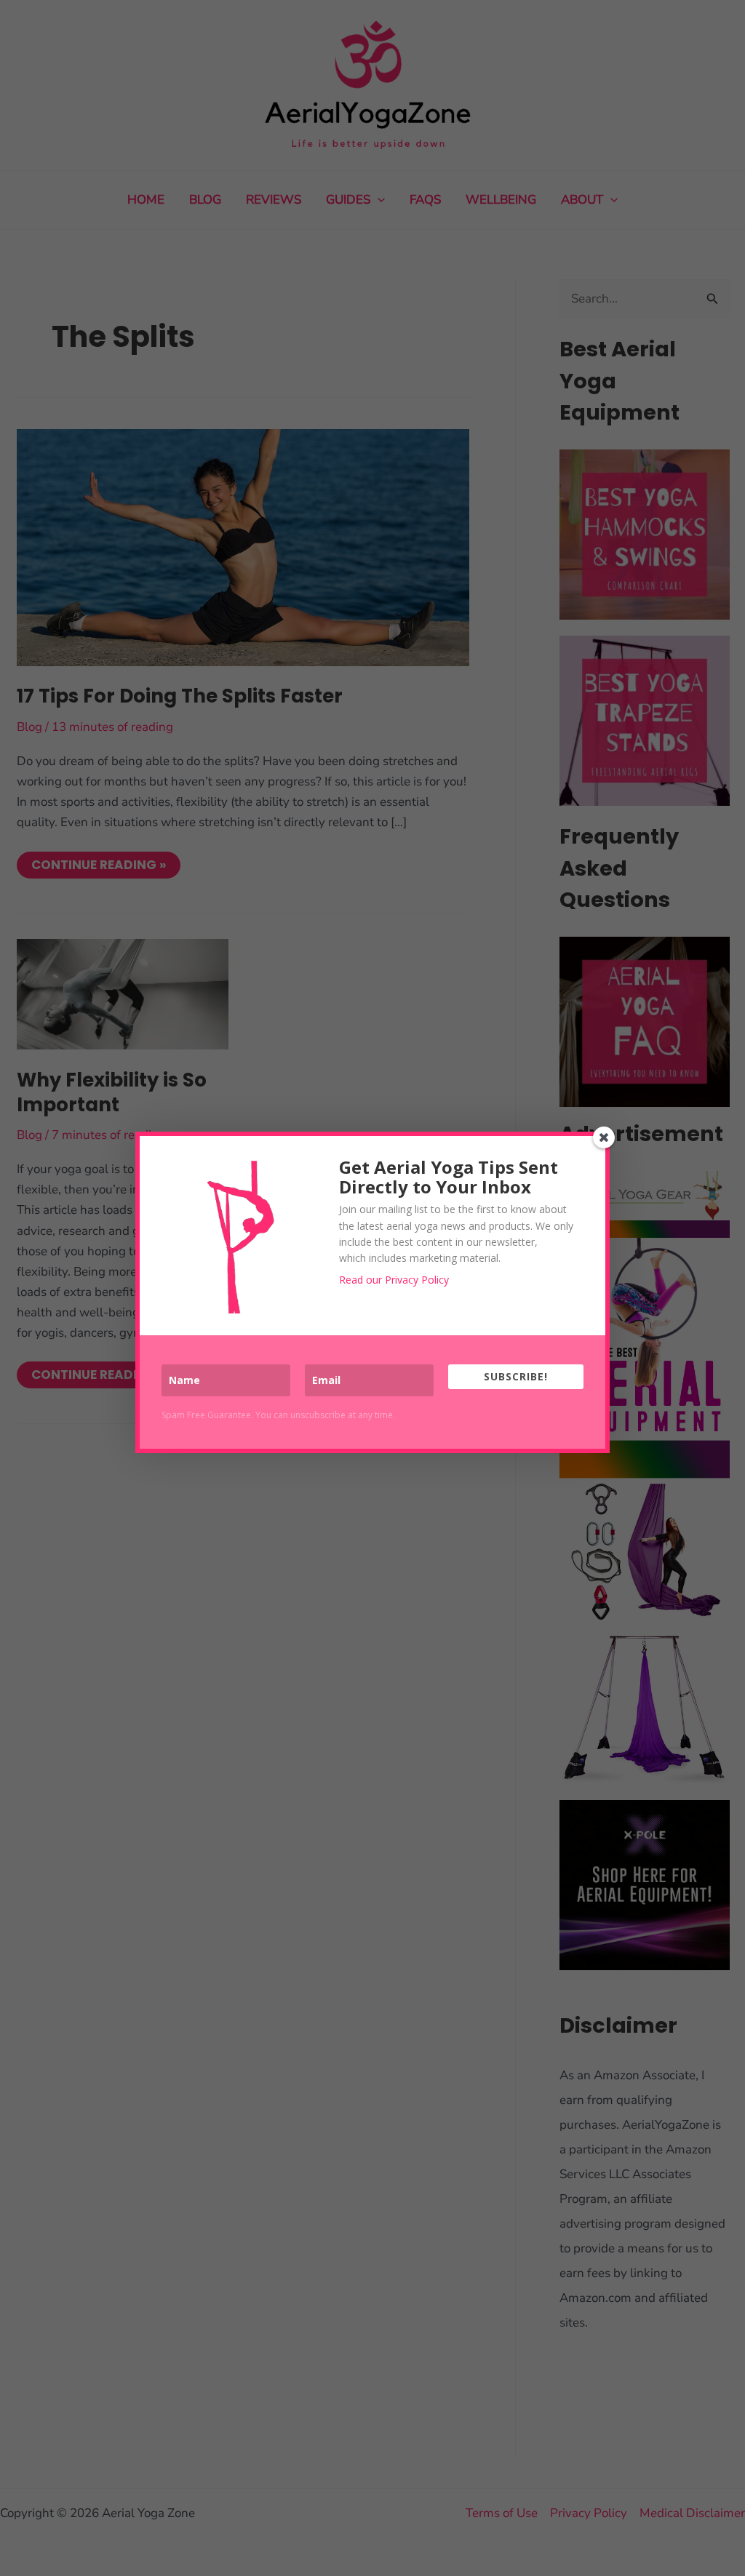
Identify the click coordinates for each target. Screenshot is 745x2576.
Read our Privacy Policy (394, 1280)
